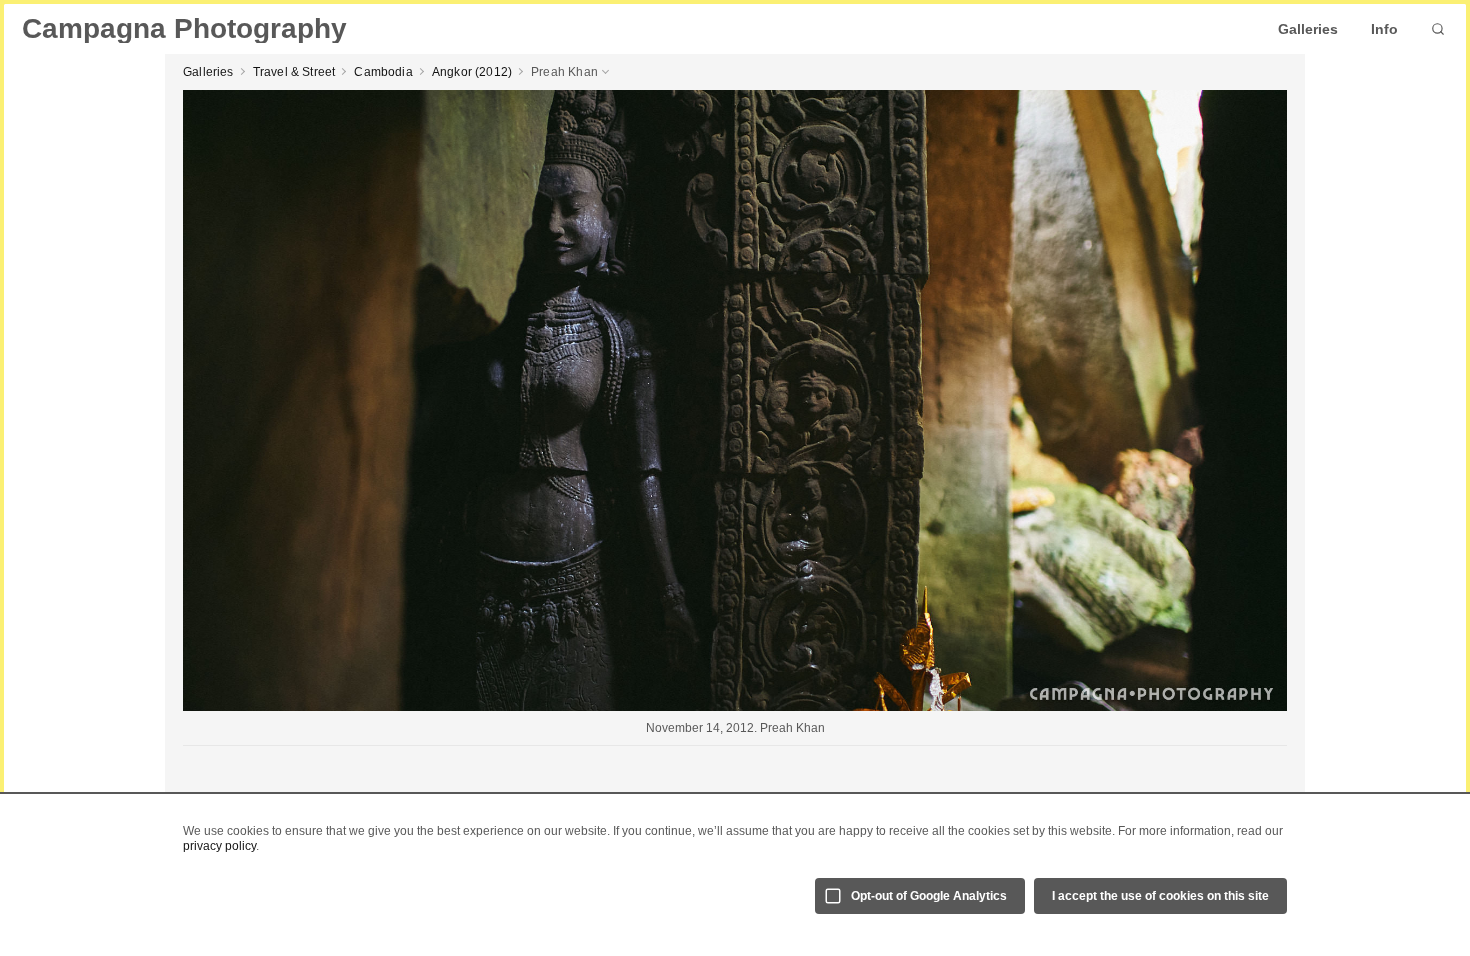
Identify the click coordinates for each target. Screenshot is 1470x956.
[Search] (1438, 29)
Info (1384, 29)
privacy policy (219, 846)
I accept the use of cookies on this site (1160, 896)
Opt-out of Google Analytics (929, 896)
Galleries (1308, 29)
